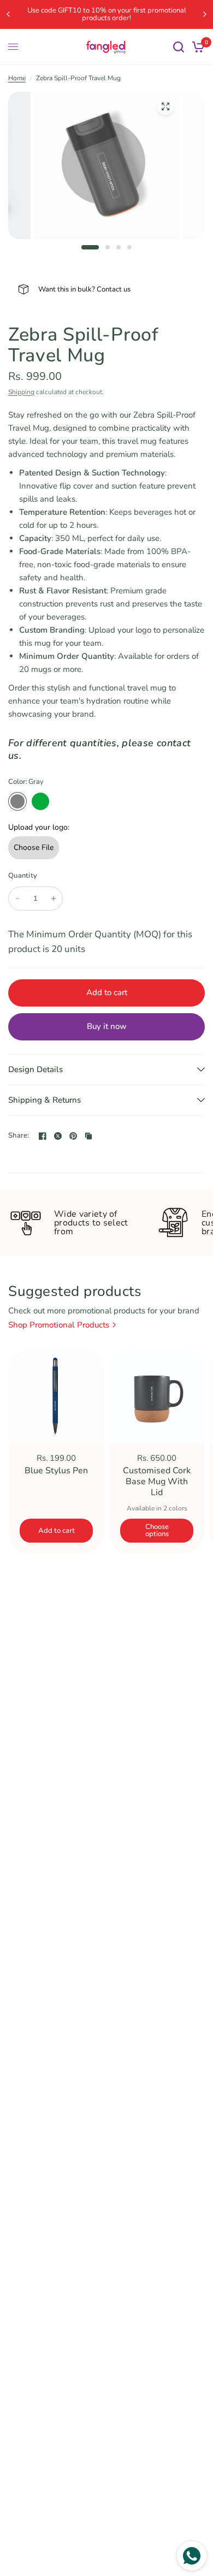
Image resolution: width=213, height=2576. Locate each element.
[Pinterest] (73, 1136)
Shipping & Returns (45, 1100)
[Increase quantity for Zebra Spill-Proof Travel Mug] (54, 899)
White (63, 801)
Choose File (34, 847)
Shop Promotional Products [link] (59, 1325)
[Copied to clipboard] (88, 1136)
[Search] (179, 47)
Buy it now (107, 1026)
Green (40, 801)
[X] (58, 1136)
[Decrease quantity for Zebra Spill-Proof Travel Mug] (17, 899)
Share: (19, 1136)
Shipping (21, 392)
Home (17, 78)
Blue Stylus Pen (56, 1471)
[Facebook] (43, 1136)
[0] (196, 47)
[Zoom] (165, 106)
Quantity (23, 876)
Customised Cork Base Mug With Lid (157, 1482)
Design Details (35, 1069)
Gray (17, 801)
